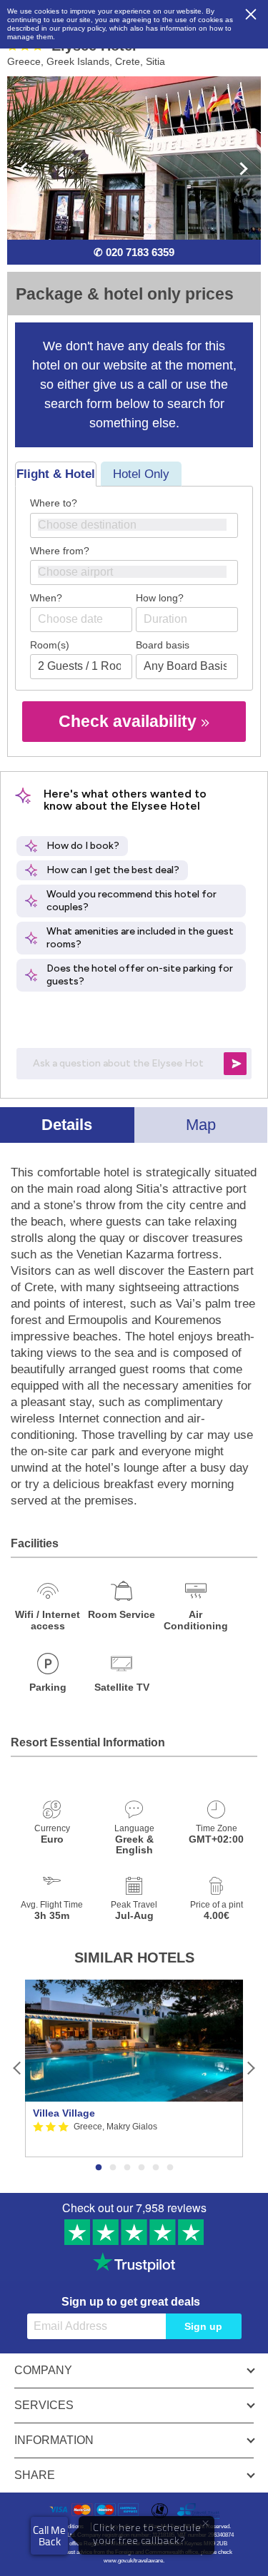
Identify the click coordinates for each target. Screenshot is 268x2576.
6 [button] (170, 2168)
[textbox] (141, 525)
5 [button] (156, 2168)
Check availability (130, 721)
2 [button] (113, 2168)
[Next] (250, 2068)
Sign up (203, 2326)
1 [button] (99, 2168)
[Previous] (18, 2068)
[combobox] (134, 525)
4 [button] (142, 2168)
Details (67, 1125)
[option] (134, 2068)
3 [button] (127, 2168)
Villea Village (64, 2113)
